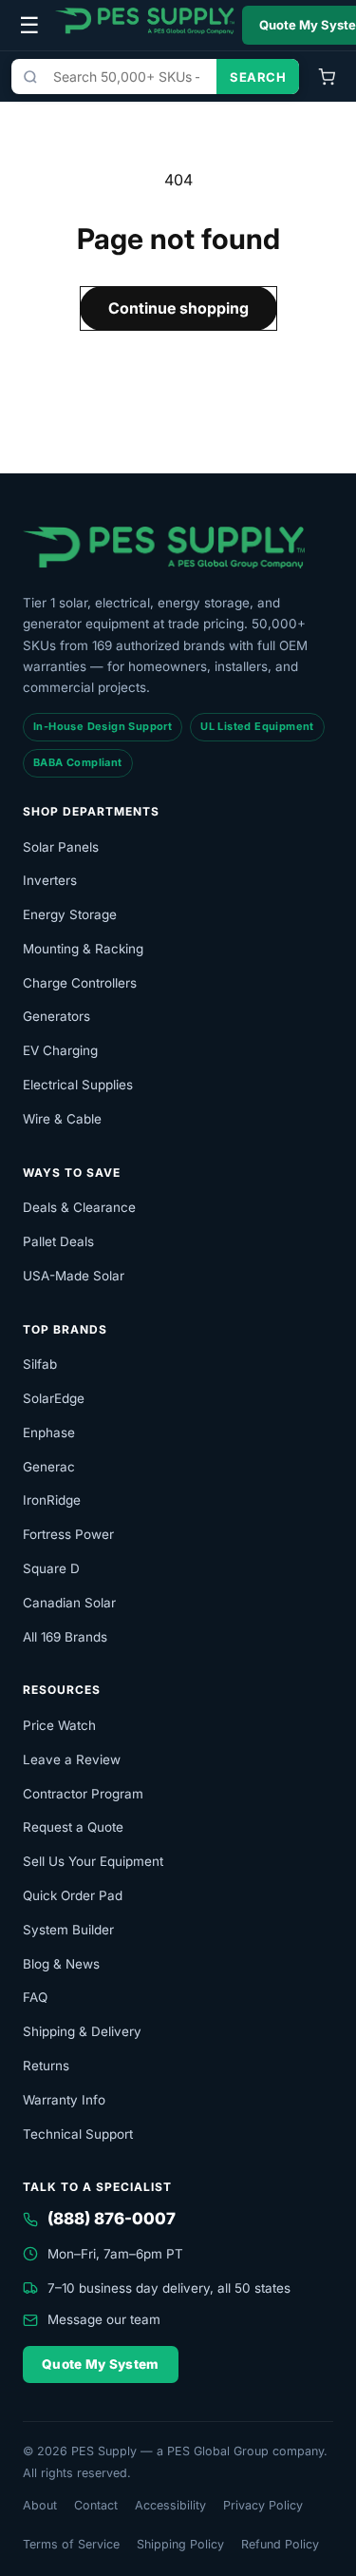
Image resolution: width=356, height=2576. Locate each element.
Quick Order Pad (73, 1895)
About (40, 2505)
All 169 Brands (65, 1637)
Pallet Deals (58, 1241)
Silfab (40, 1364)
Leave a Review (72, 1759)
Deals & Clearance (79, 1207)
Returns (46, 2066)
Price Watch (59, 1725)
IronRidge (52, 1500)
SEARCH (258, 77)
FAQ (35, 1997)
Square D (51, 1568)
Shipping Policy (180, 2544)
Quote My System (101, 2364)
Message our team (104, 2319)
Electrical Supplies (78, 1085)
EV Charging (60, 1050)
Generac (49, 1467)
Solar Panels (61, 847)
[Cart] (327, 77)
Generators (56, 1016)
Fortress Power (68, 1534)
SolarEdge (54, 1398)
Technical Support (78, 2134)
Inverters (50, 880)
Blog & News (61, 1964)
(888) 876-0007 (112, 2219)
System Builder (68, 1930)
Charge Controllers (80, 983)
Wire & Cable (62, 1119)
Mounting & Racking (83, 949)
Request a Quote (73, 1827)
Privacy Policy (263, 2505)
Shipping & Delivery (82, 2031)
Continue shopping (178, 308)
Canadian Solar (69, 1603)
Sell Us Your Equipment (93, 1861)
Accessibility (170, 2505)
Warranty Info (64, 2100)
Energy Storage (70, 914)
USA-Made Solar (74, 1276)
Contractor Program (83, 1794)
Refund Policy (280, 2544)
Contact (96, 2505)
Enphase (49, 1432)
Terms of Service (71, 2544)
